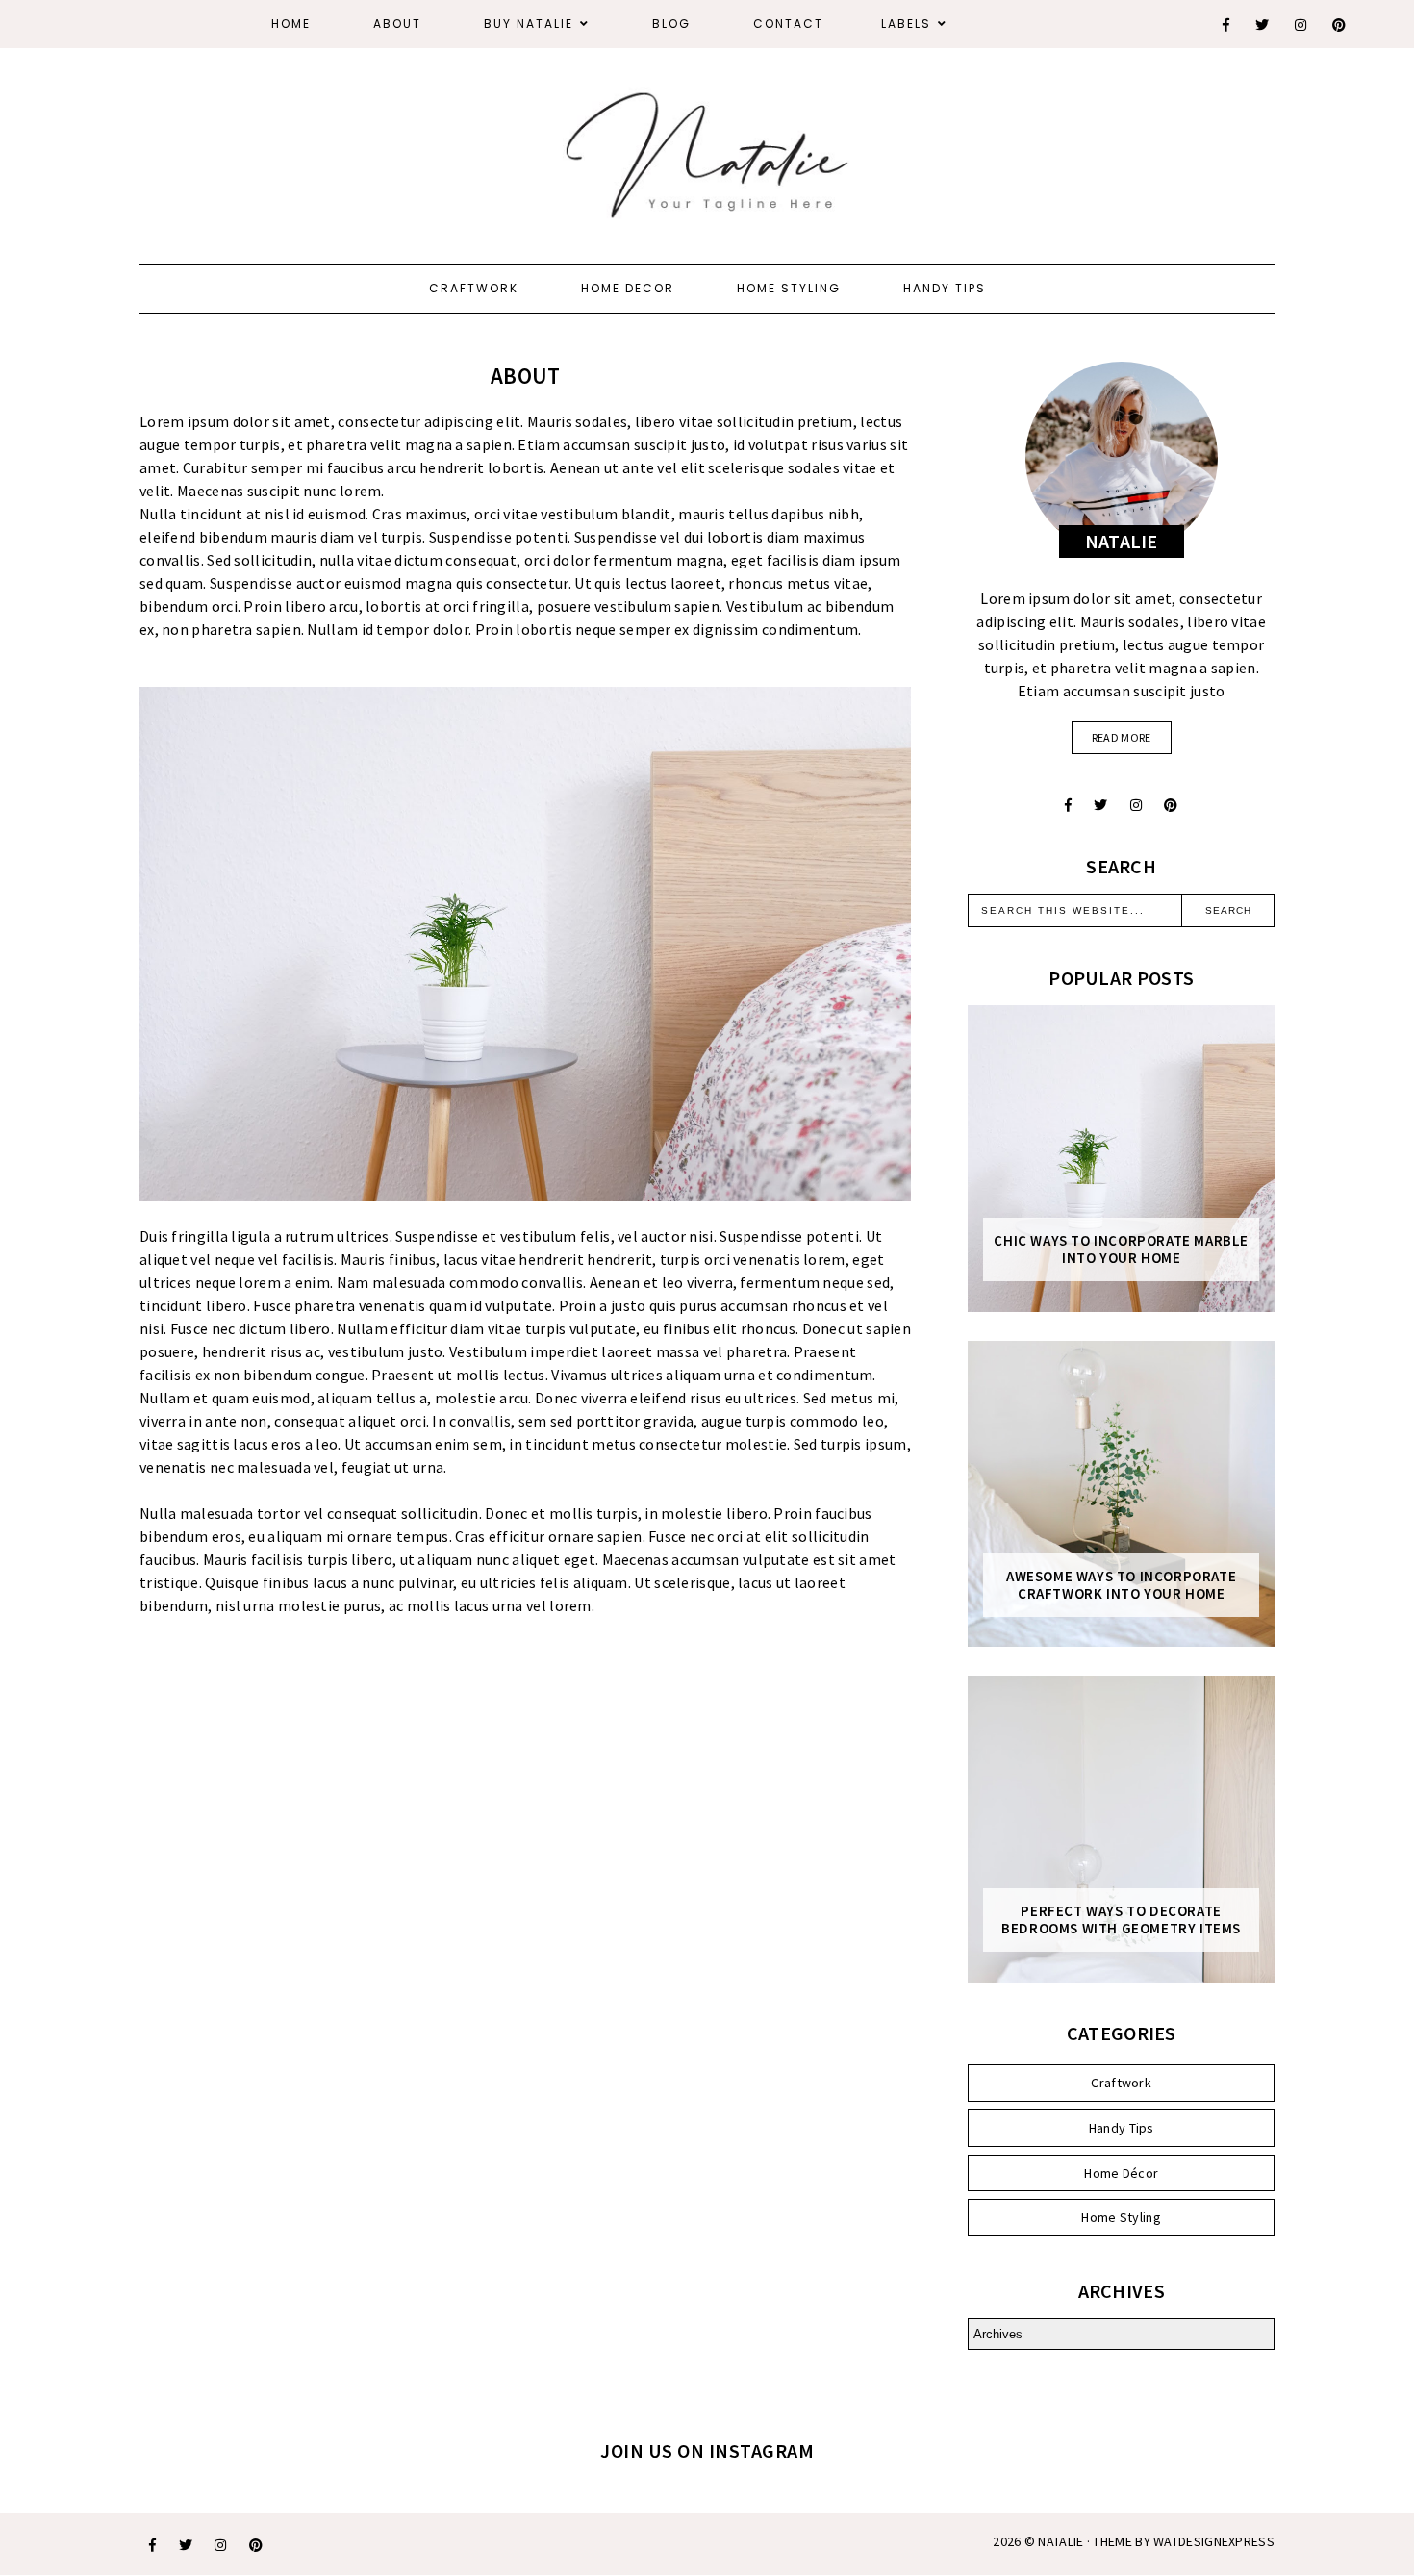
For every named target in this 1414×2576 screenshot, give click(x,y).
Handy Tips (945, 288)
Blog (671, 24)
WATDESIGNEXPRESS (1214, 2541)
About (397, 24)
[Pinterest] (1340, 25)
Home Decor (628, 288)
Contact (788, 24)
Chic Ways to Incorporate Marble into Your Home (1121, 1250)
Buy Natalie (529, 24)
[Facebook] (1227, 25)
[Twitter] (1263, 25)
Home (291, 24)
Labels (906, 24)
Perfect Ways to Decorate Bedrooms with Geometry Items (1121, 1920)
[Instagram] (1301, 25)
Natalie (1060, 2541)
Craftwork (474, 288)
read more (1122, 737)
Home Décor (1121, 2173)
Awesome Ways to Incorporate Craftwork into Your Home (1121, 1585)
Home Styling (789, 288)
